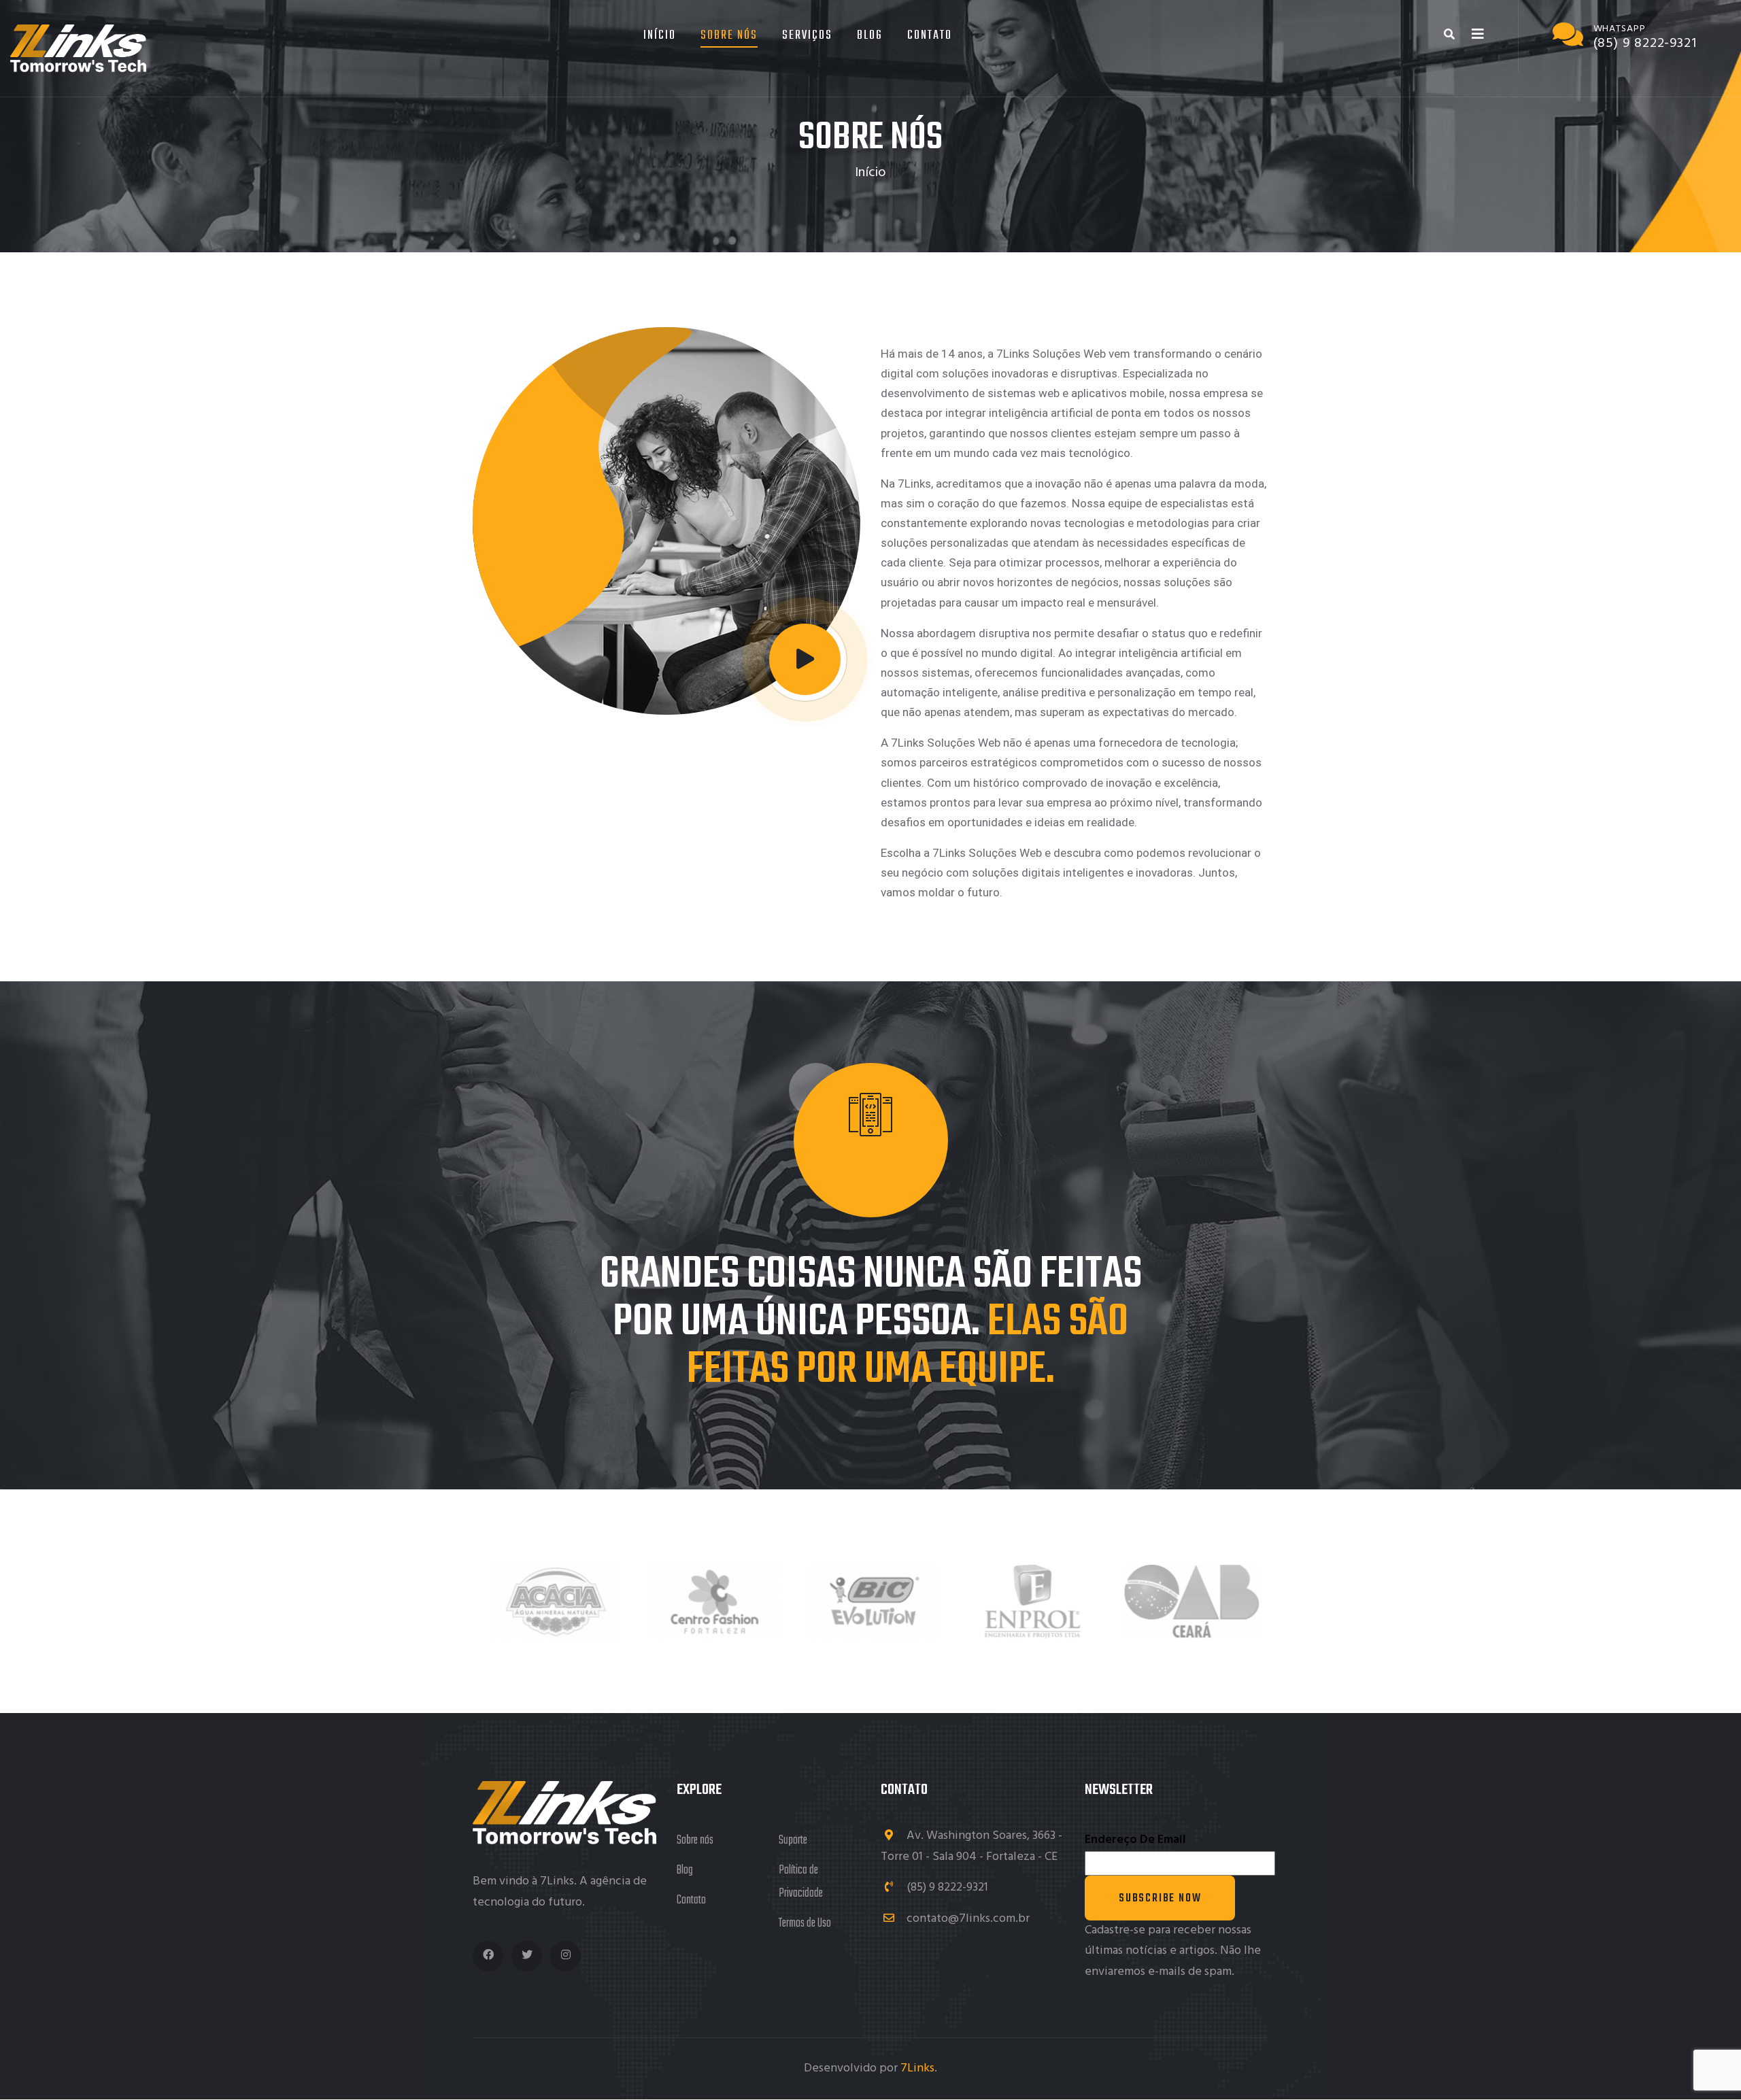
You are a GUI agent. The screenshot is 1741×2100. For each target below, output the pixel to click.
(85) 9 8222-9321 (946, 1887)
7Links (917, 2068)
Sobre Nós (729, 36)
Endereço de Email (1135, 1840)
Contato (930, 36)
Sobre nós (695, 1841)
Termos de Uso (805, 1924)
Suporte (793, 1841)
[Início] (78, 48)
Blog (870, 36)
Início (660, 36)
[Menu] (1478, 35)
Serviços (807, 36)
